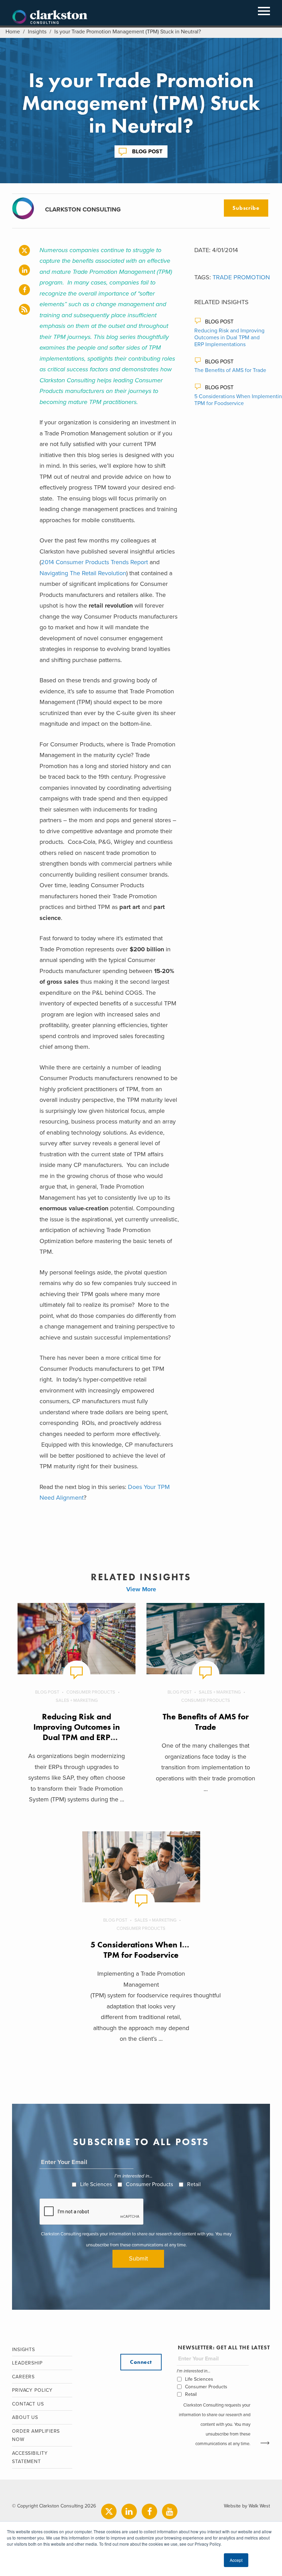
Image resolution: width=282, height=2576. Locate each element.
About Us (25, 2417)
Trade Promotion (241, 277)
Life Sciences (96, 2184)
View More (141, 1589)
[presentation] (92, 2212)
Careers (23, 2377)
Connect (141, 2362)
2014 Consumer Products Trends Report (94, 562)
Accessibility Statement (30, 2458)
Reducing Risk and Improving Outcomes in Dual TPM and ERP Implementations (229, 338)
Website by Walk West (247, 2506)
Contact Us (28, 2404)
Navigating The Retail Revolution (83, 573)
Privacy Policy (32, 2390)
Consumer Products (91, 1692)
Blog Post (147, 152)
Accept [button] (236, 2560)
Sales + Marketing (77, 1700)
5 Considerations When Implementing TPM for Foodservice (161, 1950)
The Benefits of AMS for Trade (230, 370)
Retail (194, 2184)
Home (13, 32)
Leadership (27, 2363)
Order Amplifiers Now (36, 2435)
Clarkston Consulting (50, 17)
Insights (37, 32)
